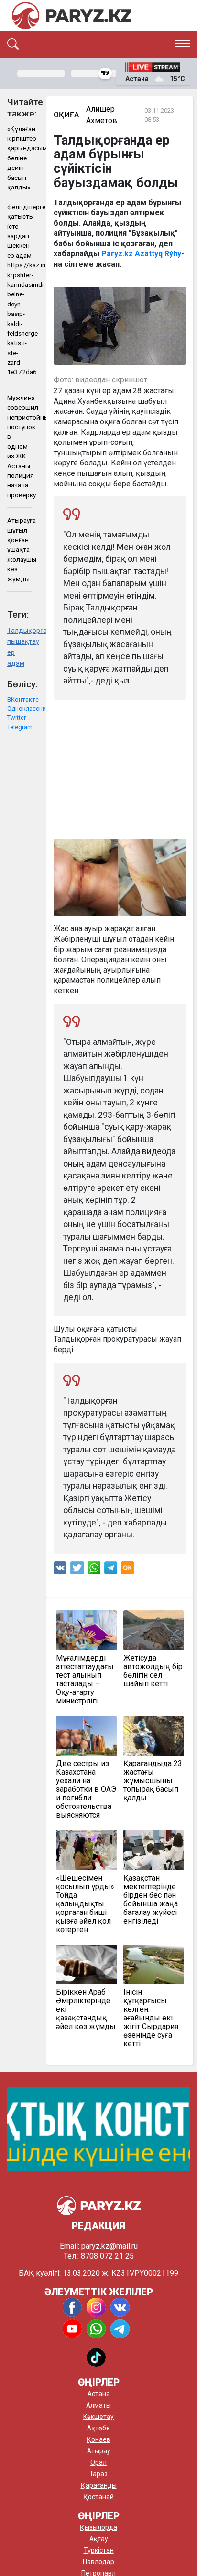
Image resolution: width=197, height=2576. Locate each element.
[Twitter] (77, 1570)
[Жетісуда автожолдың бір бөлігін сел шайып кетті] (153, 1630)
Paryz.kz (117, 254)
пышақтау (20, 642)
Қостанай (98, 2497)
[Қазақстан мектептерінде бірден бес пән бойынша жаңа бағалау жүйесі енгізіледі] (153, 1850)
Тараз (98, 2474)
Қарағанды (99, 2485)
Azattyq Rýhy (158, 254)
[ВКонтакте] (60, 1570)
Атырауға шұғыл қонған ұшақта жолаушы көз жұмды (20, 549)
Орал (98, 2462)
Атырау (99, 2451)
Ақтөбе (98, 2428)
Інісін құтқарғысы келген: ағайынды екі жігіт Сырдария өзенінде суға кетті (151, 2018)
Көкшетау (98, 2417)
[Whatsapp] (94, 1570)
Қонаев (98, 2439)
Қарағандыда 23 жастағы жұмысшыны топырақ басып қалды (153, 1781)
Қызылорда (98, 2527)
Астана (99, 2394)
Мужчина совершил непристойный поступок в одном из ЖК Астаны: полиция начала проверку (20, 446)
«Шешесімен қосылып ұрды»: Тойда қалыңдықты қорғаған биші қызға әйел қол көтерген (86, 1904)
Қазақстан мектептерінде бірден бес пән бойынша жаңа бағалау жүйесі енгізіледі (151, 1900)
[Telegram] (111, 1570)
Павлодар (98, 2562)
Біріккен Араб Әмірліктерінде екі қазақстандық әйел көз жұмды (86, 2009)
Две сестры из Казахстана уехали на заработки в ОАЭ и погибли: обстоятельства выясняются (86, 1789)
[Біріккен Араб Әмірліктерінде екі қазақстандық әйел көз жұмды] (86, 1964)
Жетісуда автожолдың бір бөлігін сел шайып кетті (153, 1671)
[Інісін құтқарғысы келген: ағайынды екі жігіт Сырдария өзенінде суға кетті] (153, 1964)
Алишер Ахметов (102, 115)
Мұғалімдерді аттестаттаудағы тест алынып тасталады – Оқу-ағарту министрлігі (85, 1680)
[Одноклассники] (127, 1570)
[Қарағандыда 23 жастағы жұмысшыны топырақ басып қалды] (153, 1736)
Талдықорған (20, 631)
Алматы (98, 2405)
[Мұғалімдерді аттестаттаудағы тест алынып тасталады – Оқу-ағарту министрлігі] (86, 1630)
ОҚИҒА (66, 115)
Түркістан (99, 2550)
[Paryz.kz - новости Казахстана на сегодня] (72, 16)
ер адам (16, 658)
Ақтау (99, 2539)
